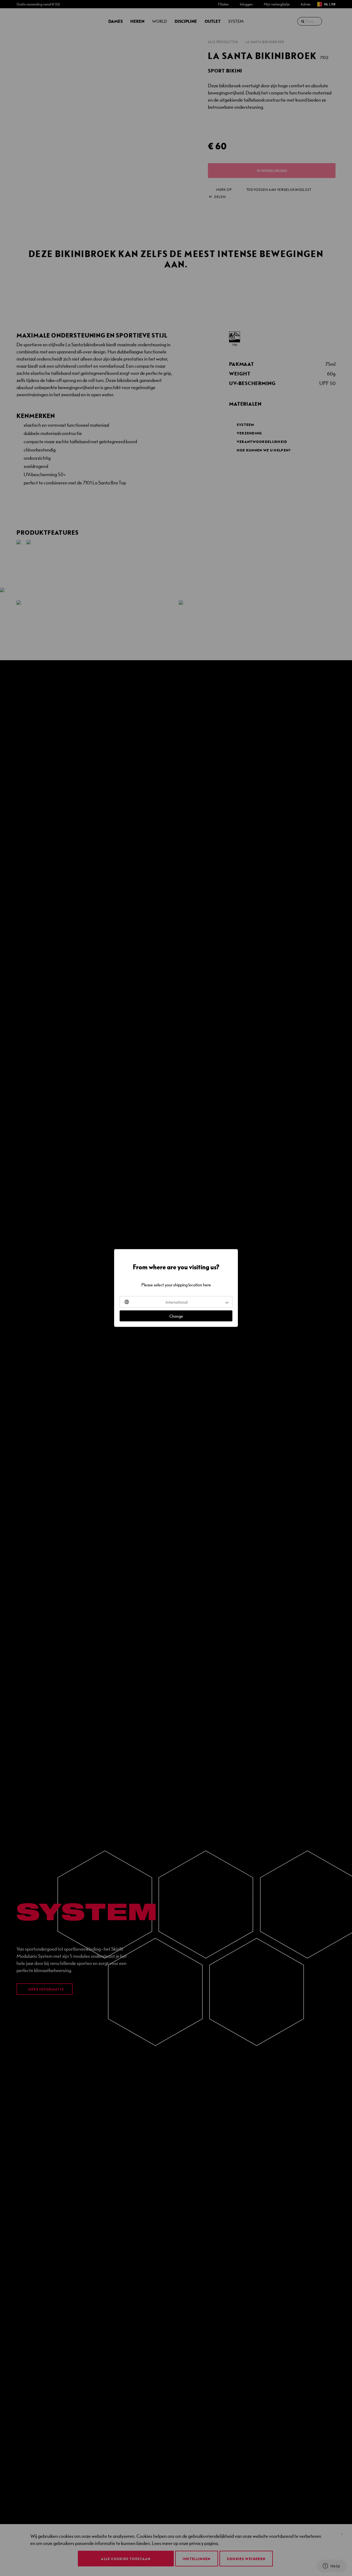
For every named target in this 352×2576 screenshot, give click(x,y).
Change (176, 1316)
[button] (176, 1302)
